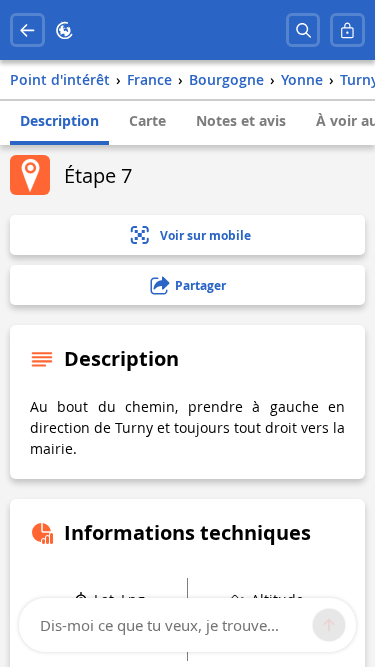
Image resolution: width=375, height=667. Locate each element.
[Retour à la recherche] (27, 30)
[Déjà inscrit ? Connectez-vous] (347, 30)
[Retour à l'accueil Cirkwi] (64, 30)
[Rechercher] (303, 30)
